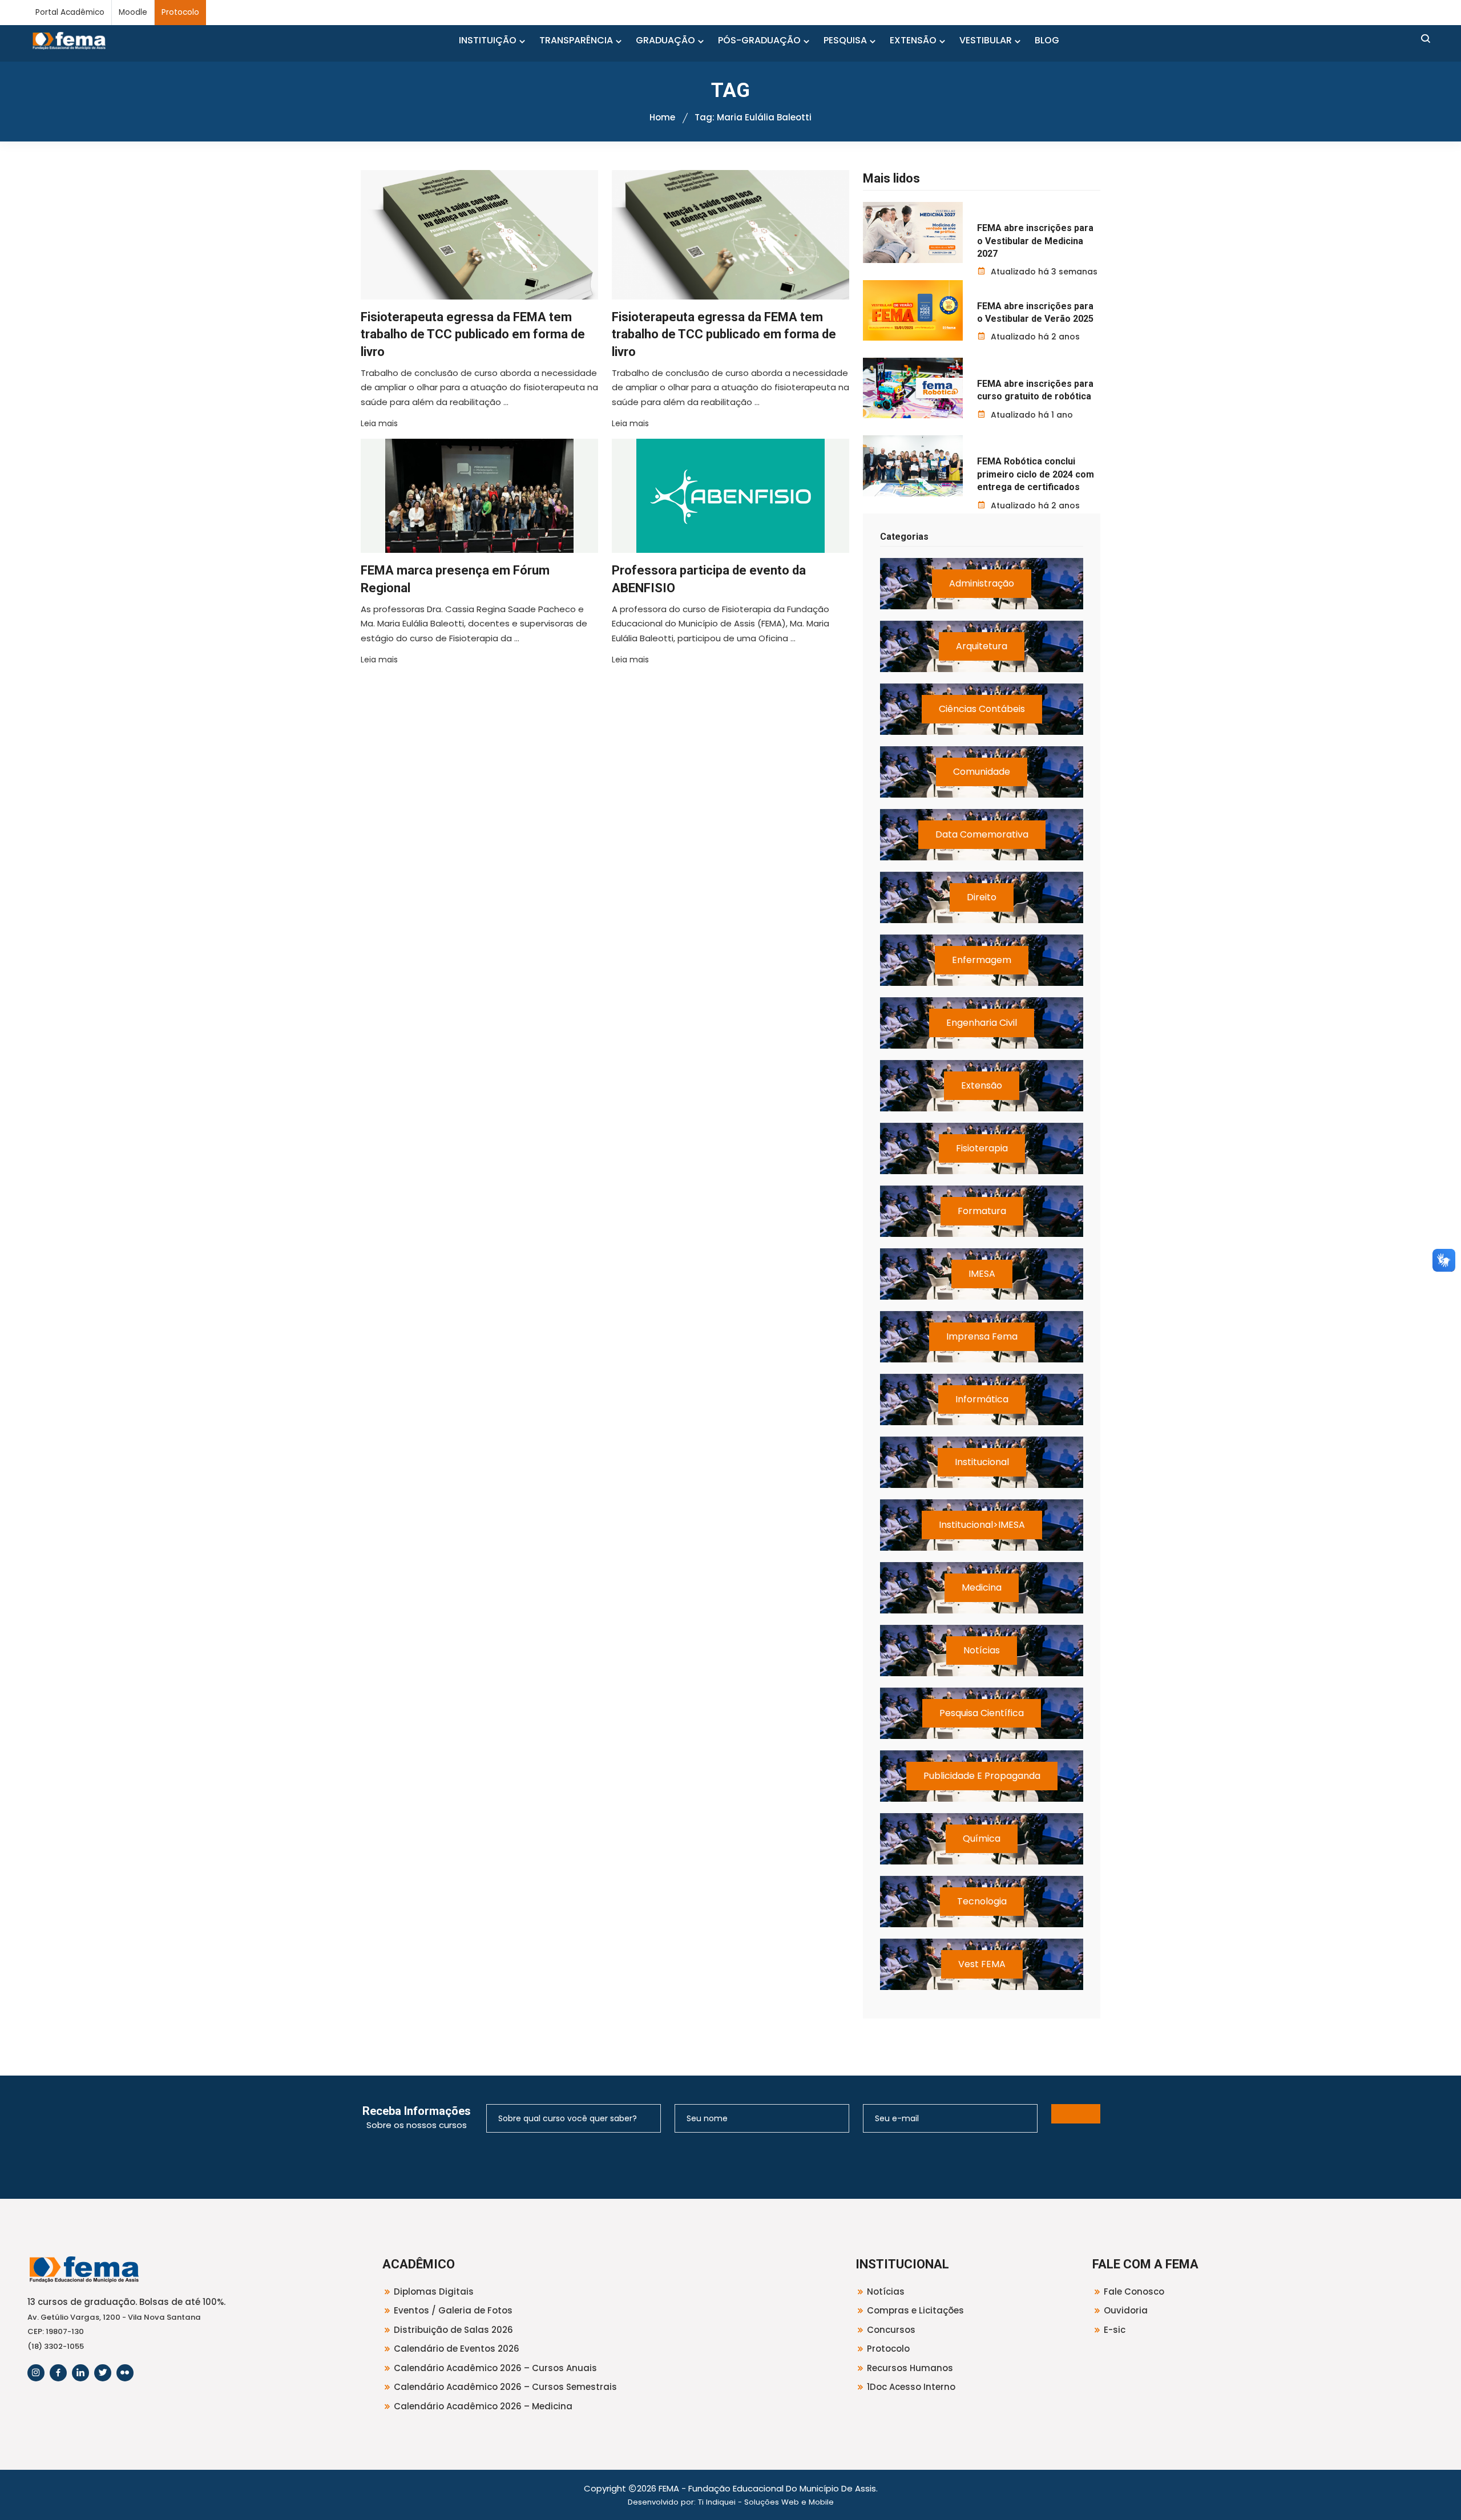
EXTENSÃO (913, 40)
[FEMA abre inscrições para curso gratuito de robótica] (913, 388)
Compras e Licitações (915, 2310)
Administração (982, 583)
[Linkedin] (80, 2373)
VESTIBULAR (986, 40)
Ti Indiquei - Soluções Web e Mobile (766, 2502)
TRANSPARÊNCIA (576, 40)
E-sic (1115, 2330)
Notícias (982, 1650)
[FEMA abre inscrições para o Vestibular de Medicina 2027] (913, 232)
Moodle (133, 12)
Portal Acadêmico (70, 12)
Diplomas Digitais (434, 2292)
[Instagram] (36, 2373)
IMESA (982, 1274)
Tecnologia (982, 1901)
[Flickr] (125, 2373)
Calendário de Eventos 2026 (457, 2349)
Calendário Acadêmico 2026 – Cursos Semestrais (505, 2387)
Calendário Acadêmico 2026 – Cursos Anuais (495, 2368)
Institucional (982, 1462)
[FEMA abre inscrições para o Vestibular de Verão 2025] (913, 310)
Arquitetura (982, 646)
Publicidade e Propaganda (982, 1776)
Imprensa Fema (982, 1336)
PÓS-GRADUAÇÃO (759, 40)
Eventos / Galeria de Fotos (453, 2310)
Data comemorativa (982, 834)
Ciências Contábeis (982, 709)
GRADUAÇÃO (665, 40)
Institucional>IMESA (982, 1525)
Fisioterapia (982, 1148)
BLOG (1047, 40)
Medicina (982, 1587)
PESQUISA (845, 40)
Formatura (982, 1211)
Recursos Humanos (910, 2368)
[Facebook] (58, 2373)
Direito (982, 897)
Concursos (891, 2330)
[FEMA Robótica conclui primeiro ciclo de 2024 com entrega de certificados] (913, 466)
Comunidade (982, 772)
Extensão (982, 1085)
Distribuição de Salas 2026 (453, 2330)
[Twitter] (103, 2373)
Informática (982, 1399)
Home (662, 117)
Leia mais (379, 423)
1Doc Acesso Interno (911, 2387)
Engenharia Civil (982, 1023)
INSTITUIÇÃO (488, 40)
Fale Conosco (1134, 2292)
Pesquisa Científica (982, 1713)
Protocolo (180, 12)
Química (982, 1839)
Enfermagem (982, 960)
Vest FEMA (982, 1964)
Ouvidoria (1126, 2310)
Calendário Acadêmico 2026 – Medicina (483, 2406)
